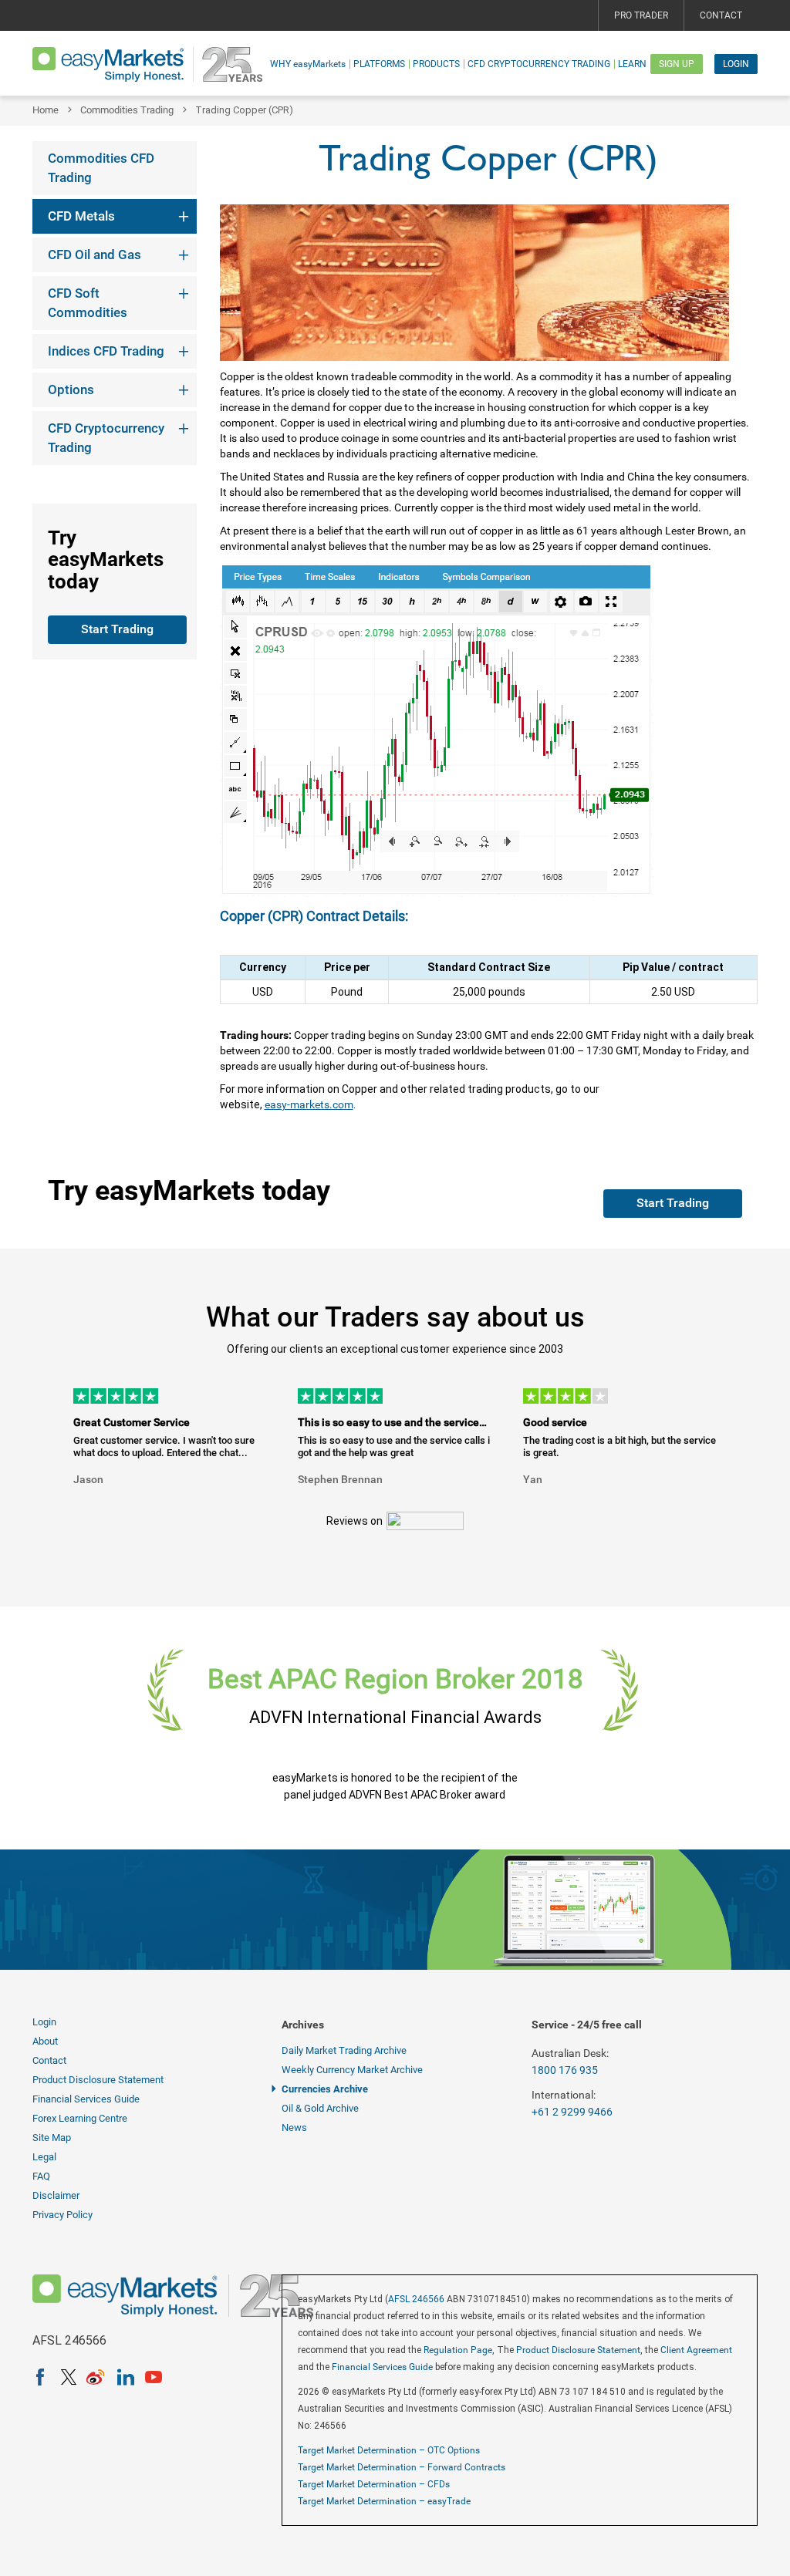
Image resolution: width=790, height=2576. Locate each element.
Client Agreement (696, 2350)
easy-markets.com (309, 1104)
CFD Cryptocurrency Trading (539, 64)
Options (71, 389)
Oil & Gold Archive (320, 2108)
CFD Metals (81, 216)
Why (308, 64)
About (45, 2041)
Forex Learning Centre (80, 2118)
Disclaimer (56, 2195)
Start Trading (117, 629)
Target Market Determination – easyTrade (384, 2501)
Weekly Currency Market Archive (352, 2070)
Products (436, 64)
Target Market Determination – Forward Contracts (402, 2467)
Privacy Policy (62, 2215)
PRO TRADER (641, 15)
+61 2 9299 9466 (572, 2112)
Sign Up (677, 64)
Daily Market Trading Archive (344, 2050)
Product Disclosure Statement (98, 2080)
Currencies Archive (325, 2089)
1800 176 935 (565, 2070)
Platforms (379, 64)
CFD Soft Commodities (88, 303)
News (294, 2128)
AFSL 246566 (416, 2299)
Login (736, 64)
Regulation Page (458, 2350)
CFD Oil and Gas (95, 255)
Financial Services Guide (86, 2099)
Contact (721, 15)
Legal (44, 2157)
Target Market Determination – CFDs (374, 2484)
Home (46, 110)
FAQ (41, 2176)
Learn (632, 64)
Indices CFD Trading (106, 351)
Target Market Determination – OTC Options (389, 2450)
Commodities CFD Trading (101, 168)
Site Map (52, 2138)
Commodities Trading (127, 110)
